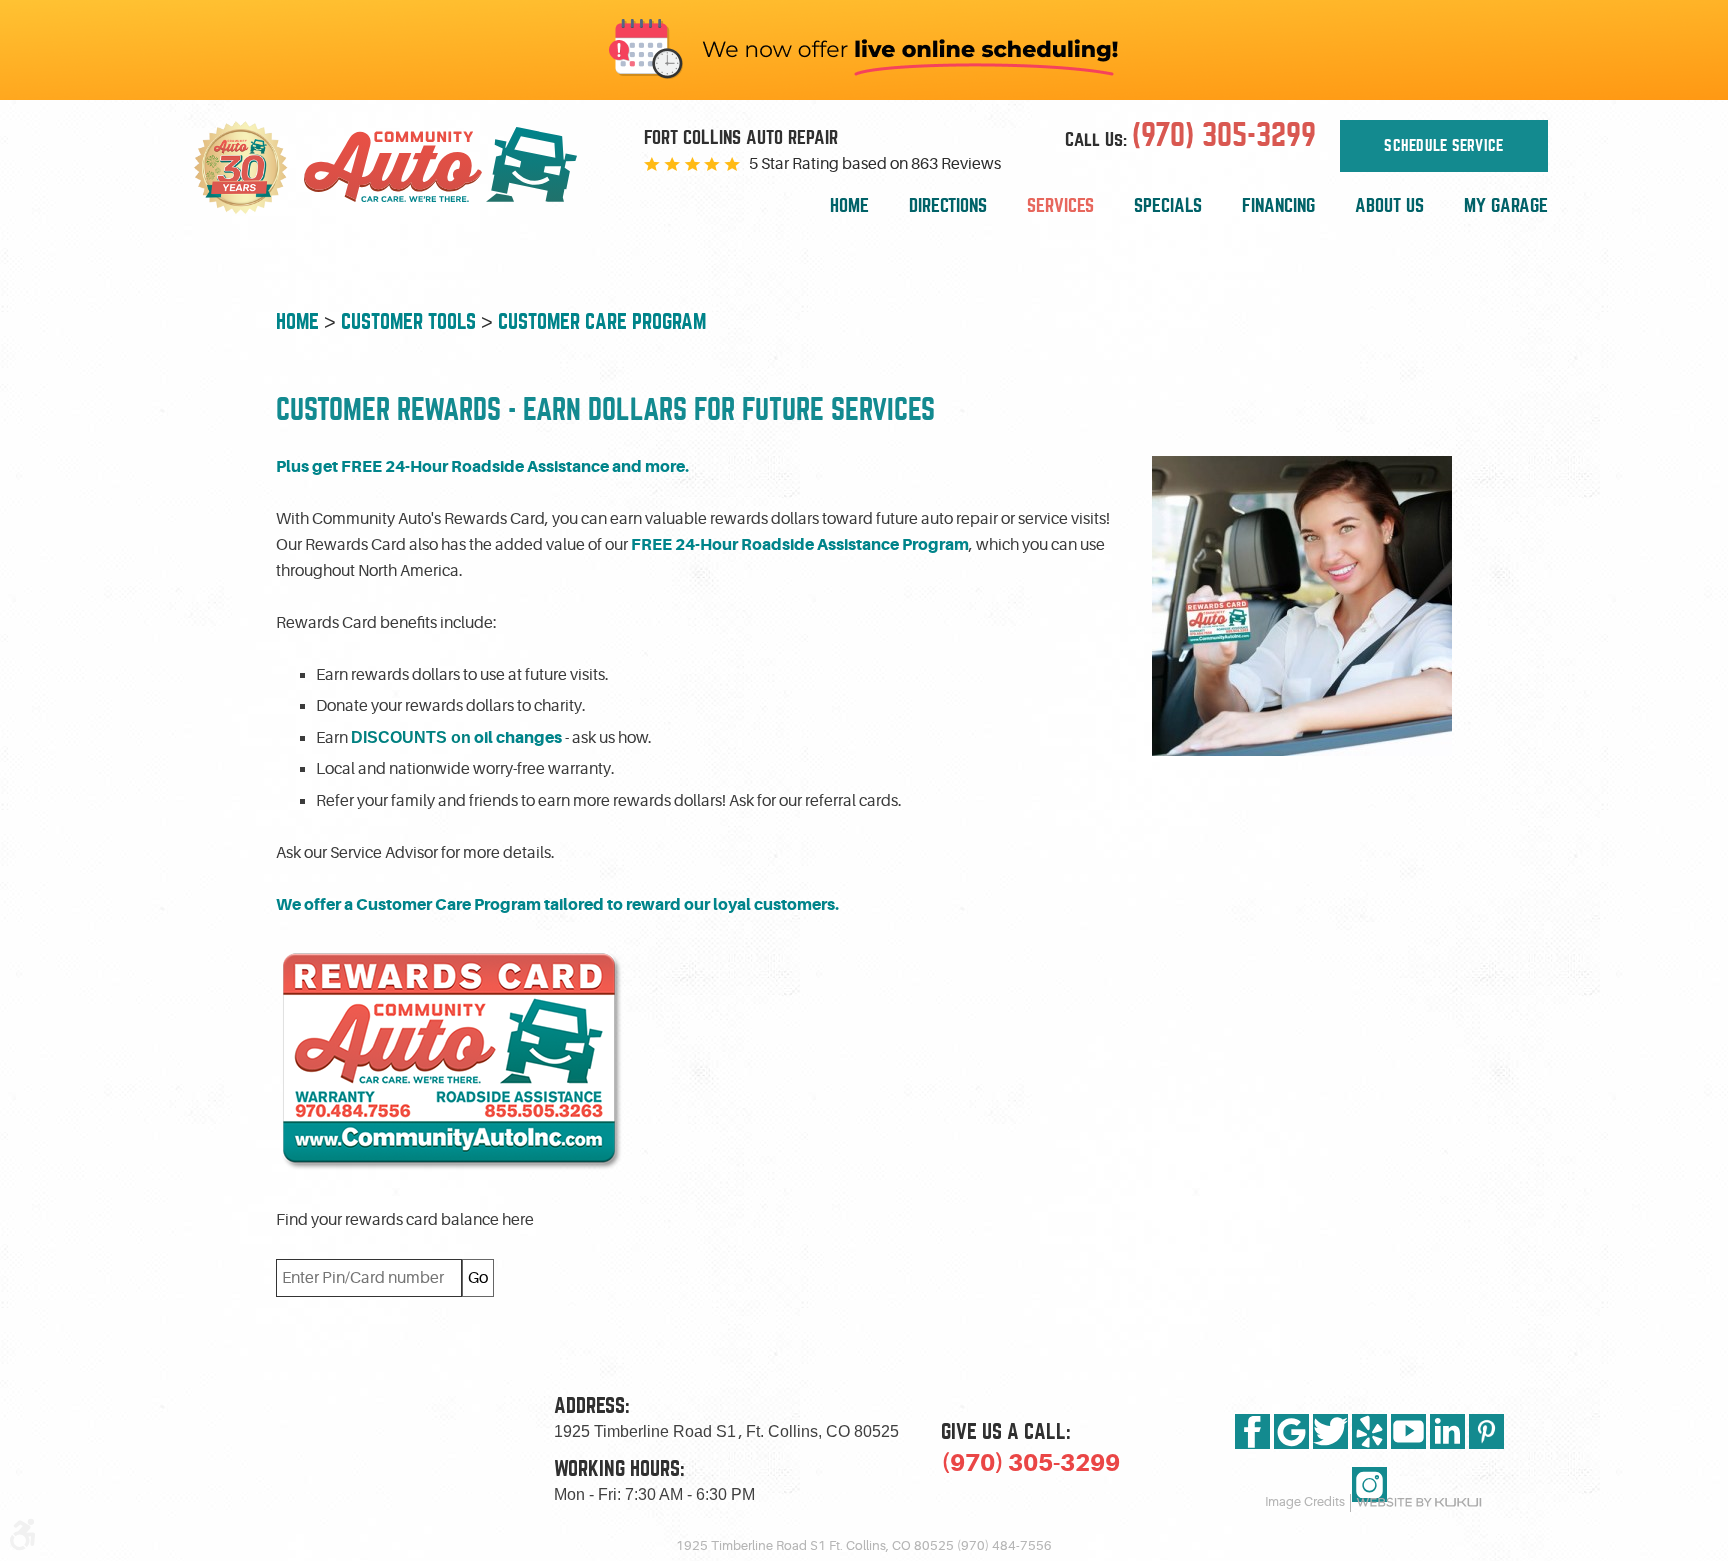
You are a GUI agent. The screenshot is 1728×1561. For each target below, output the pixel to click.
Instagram (1369, 1484)
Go (478, 1278)
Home (849, 205)
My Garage (1506, 205)
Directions (948, 205)
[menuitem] (849, 206)
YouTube (1408, 1431)
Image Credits (1305, 1502)
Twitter (1330, 1431)
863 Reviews (956, 164)
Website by (1419, 1502)
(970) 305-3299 (1030, 1463)
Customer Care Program (602, 321)
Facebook (1252, 1431)
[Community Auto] (456, 168)
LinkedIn (1447, 1431)
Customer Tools (408, 321)
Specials (1168, 205)
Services (1060, 205)
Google (1291, 1431)
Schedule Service (1443, 146)
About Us (1389, 205)
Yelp (1369, 1431)
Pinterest (1486, 1431)
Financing (1278, 205)
